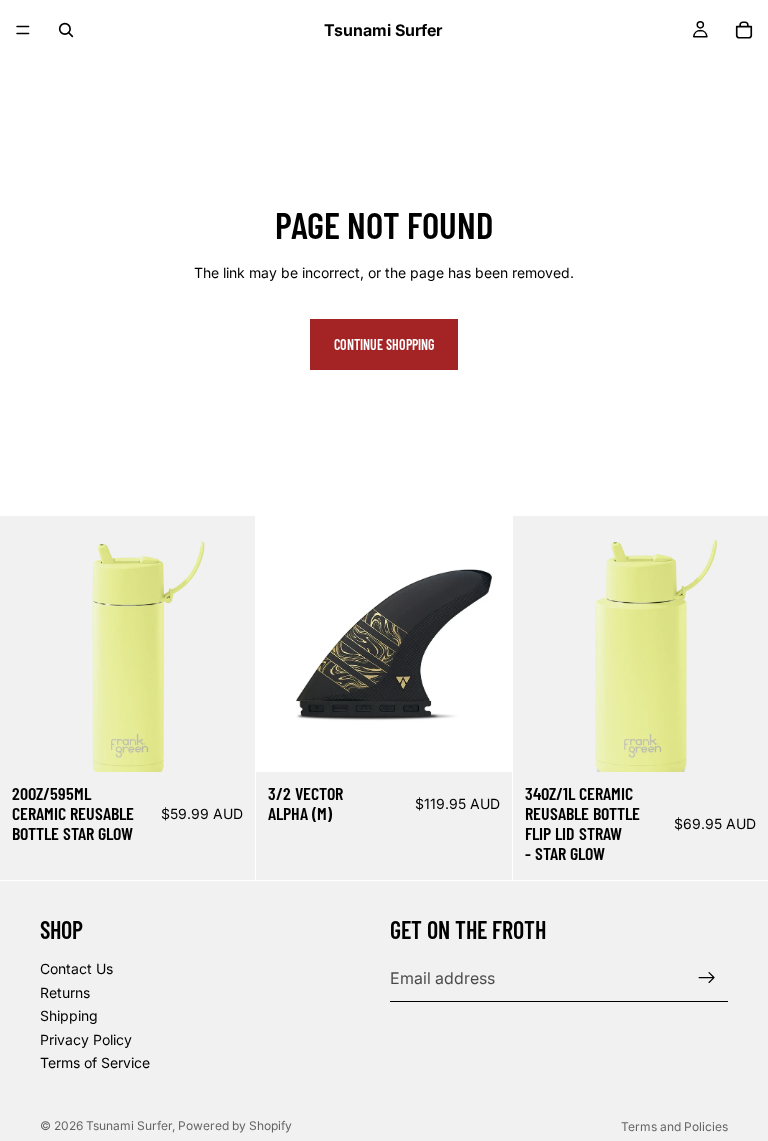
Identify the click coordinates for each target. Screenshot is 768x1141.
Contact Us (76, 968)
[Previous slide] (286, 644)
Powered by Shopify (235, 1125)
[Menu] (23, 30)
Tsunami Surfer (129, 1125)
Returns (65, 991)
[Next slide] (482, 644)
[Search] (66, 30)
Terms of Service (95, 1062)
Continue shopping (384, 344)
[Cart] (744, 30)
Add (242, 741)
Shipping (69, 1015)
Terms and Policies (674, 1126)
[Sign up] (707, 978)
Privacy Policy (86, 1038)
